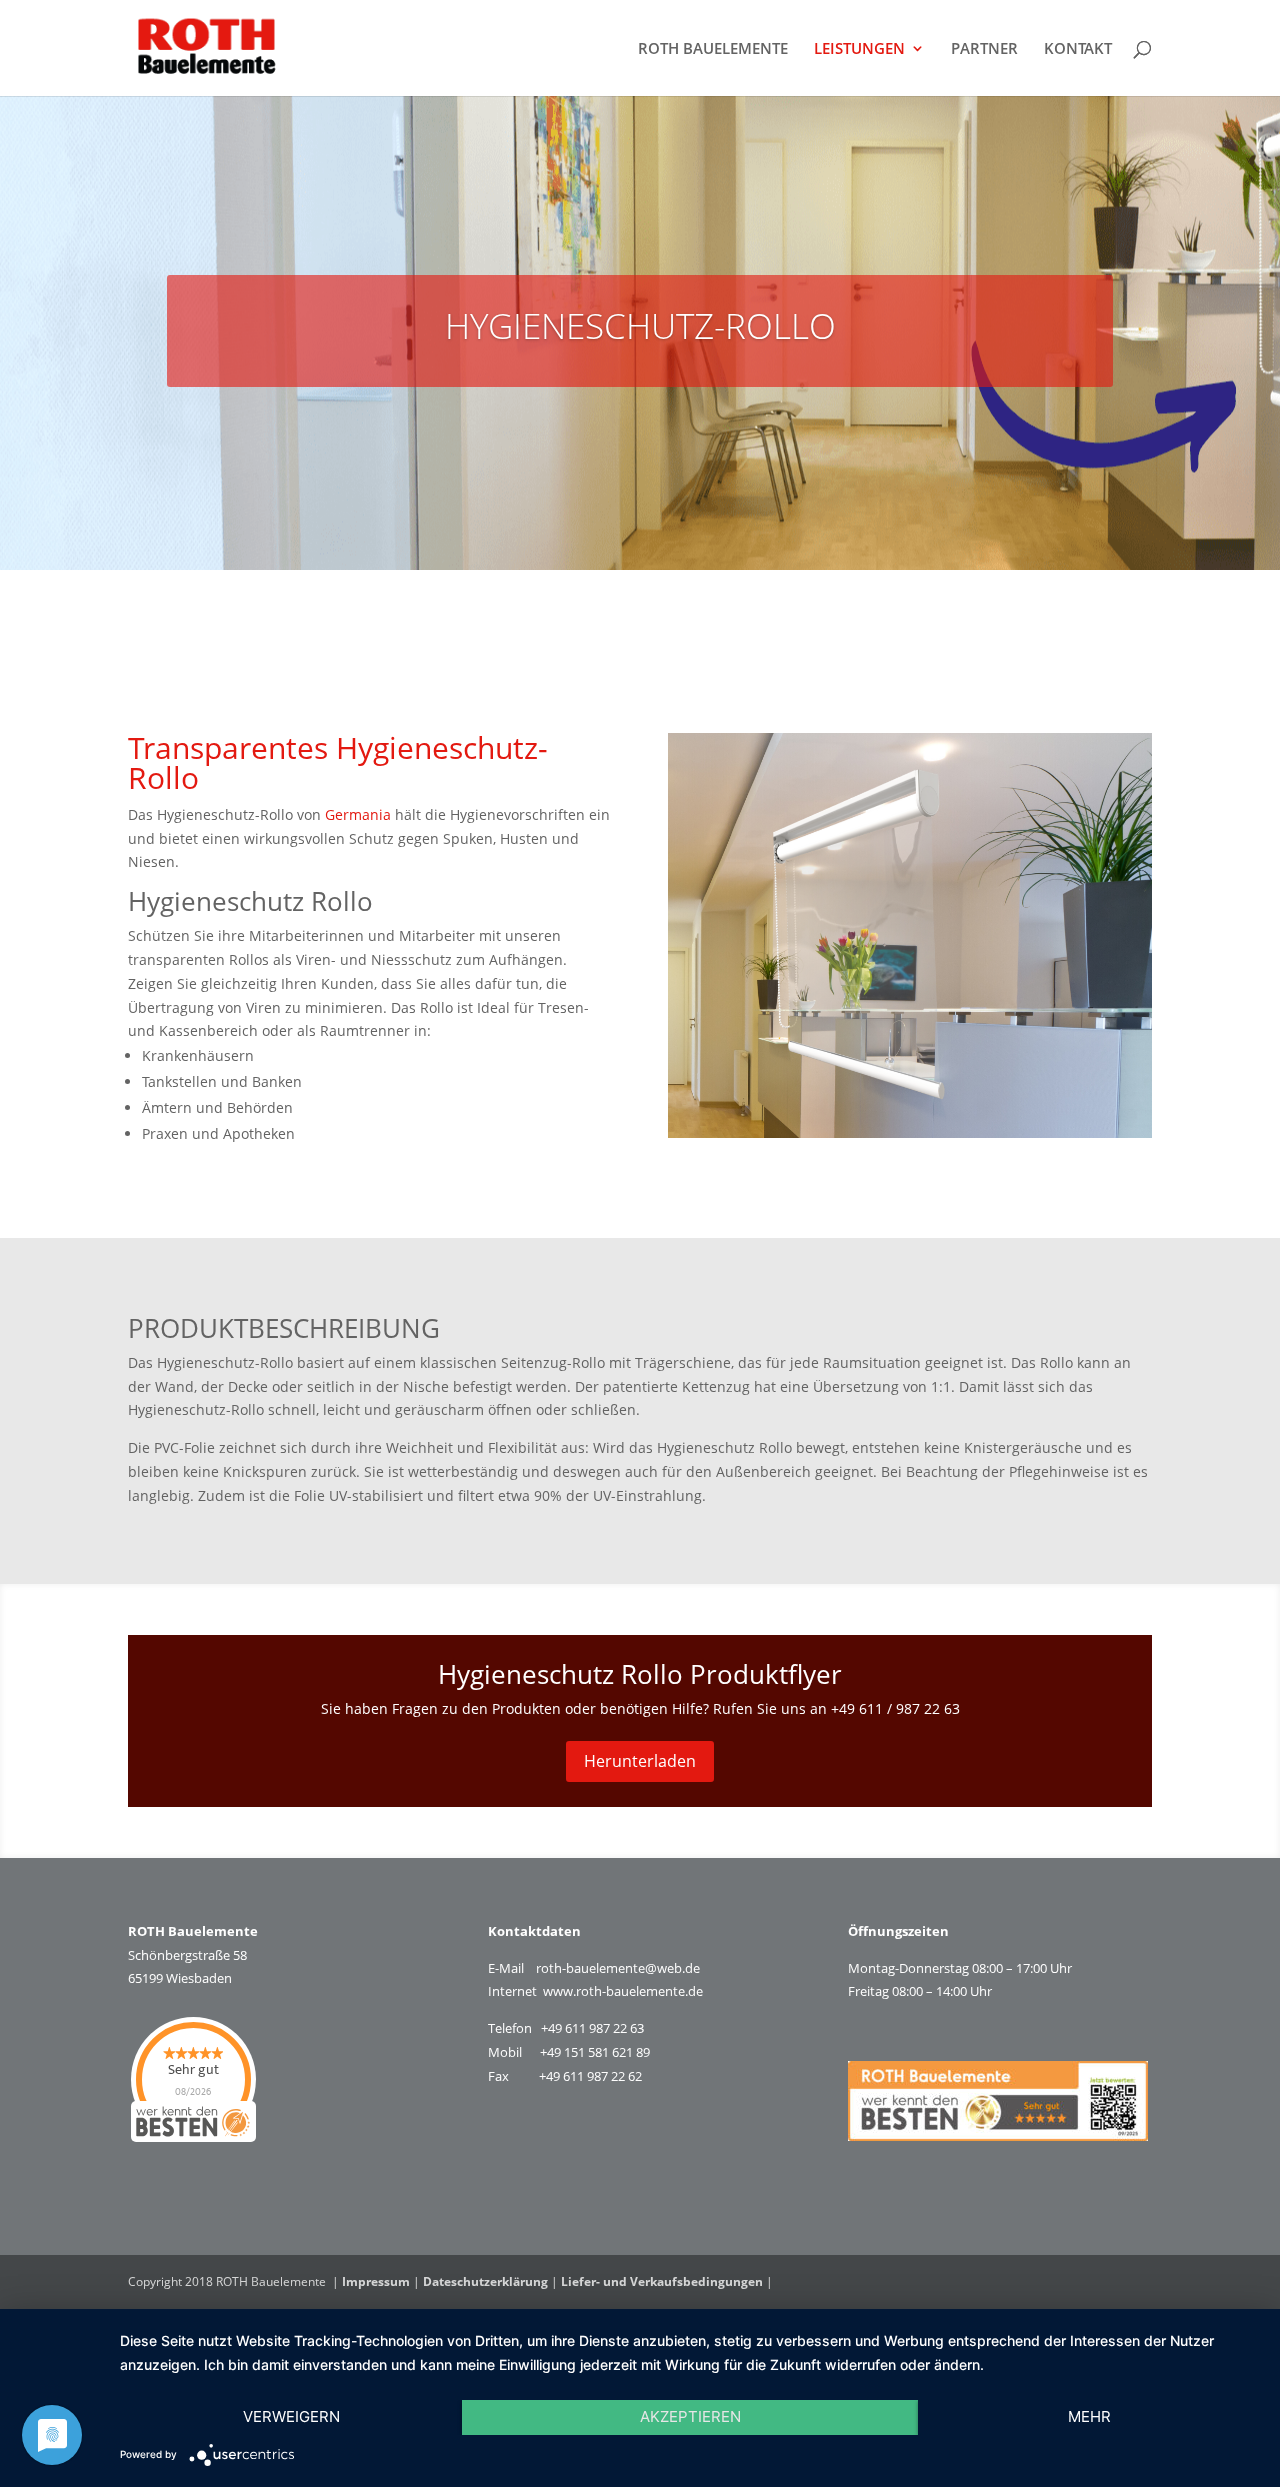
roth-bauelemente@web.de (618, 1968)
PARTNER (984, 49)
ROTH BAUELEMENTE (713, 49)
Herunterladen (640, 1761)
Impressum (376, 2281)
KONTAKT (1078, 49)
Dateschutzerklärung (485, 2281)
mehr (1089, 2416)
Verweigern (291, 2416)
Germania (358, 814)
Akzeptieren (690, 2416)
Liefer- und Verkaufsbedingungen (662, 2281)
